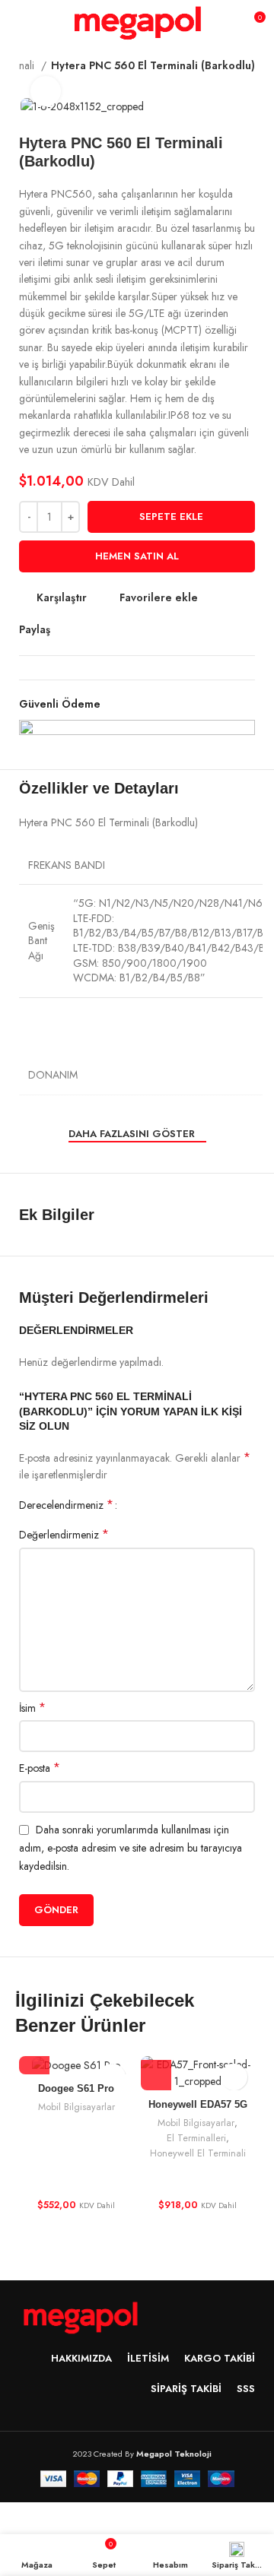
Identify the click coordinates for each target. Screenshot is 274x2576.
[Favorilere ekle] (234, 2077)
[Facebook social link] (63, 630)
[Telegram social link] (133, 630)
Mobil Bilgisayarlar (76, 2107)
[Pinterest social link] (98, 630)
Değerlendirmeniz (64, 1535)
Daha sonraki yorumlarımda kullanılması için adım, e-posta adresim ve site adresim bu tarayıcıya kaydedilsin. (131, 1848)
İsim (32, 1708)
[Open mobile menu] (19, 23)
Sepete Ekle (171, 516)
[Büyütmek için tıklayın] (46, 91)
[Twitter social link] (80, 630)
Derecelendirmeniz (66, 1505)
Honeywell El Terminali (198, 2153)
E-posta (40, 1768)
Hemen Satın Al (137, 556)
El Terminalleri (196, 2138)
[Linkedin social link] (115, 630)
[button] (34, 2059)
